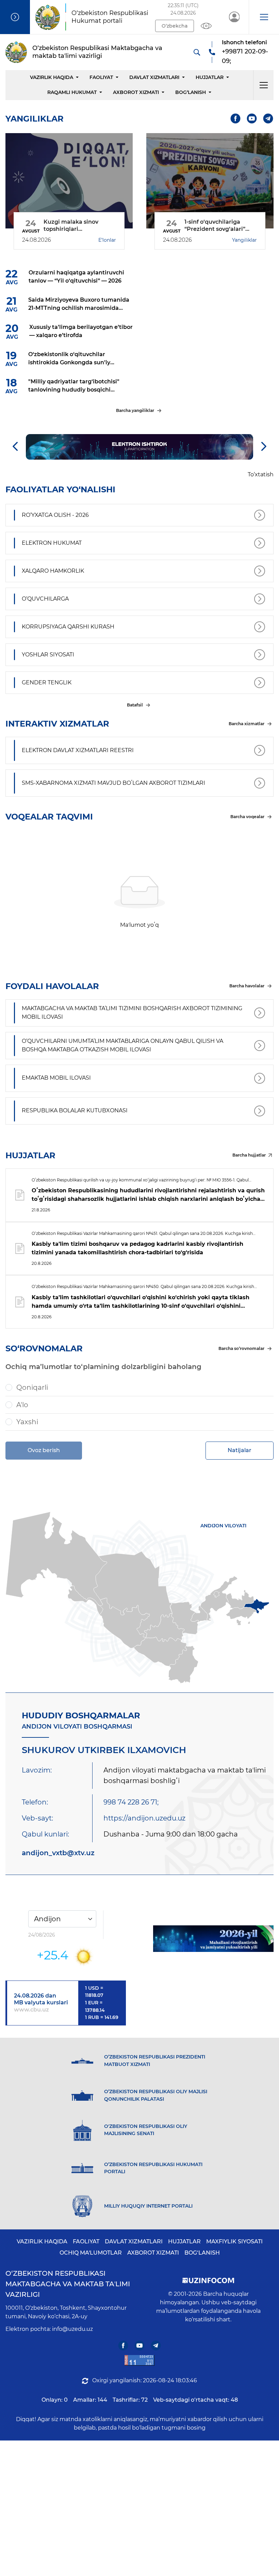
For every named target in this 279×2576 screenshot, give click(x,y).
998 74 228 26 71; (131, 1802)
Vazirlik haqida (52, 77)
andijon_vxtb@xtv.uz (58, 1853)
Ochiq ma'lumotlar (91, 2253)
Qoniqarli (32, 1387)
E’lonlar (107, 240)
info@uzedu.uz (72, 2329)
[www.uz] (139, 2360)
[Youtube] (252, 119)
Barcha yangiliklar (135, 410)
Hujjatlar (210, 77)
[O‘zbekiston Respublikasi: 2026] (213, 1939)
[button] (264, 17)
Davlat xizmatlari (154, 77)
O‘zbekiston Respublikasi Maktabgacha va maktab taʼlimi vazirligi (68, 2284)
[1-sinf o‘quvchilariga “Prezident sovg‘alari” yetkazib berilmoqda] (210, 181)
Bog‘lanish (191, 92)
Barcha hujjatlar (249, 1155)
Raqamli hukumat (72, 92)
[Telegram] (268, 119)
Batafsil (135, 705)
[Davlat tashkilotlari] (15, 17)
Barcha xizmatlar (247, 724)
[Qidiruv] (197, 52)
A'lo (22, 1405)
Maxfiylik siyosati (234, 2241)
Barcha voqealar (247, 817)
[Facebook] (236, 119)
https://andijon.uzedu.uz (144, 1818)
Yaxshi (27, 1422)
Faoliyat (101, 77)
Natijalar (240, 1450)
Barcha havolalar (247, 986)
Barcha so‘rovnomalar (241, 1348)
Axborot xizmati (136, 92)
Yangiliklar (244, 240)
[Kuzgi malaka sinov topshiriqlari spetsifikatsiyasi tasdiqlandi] (69, 181)
